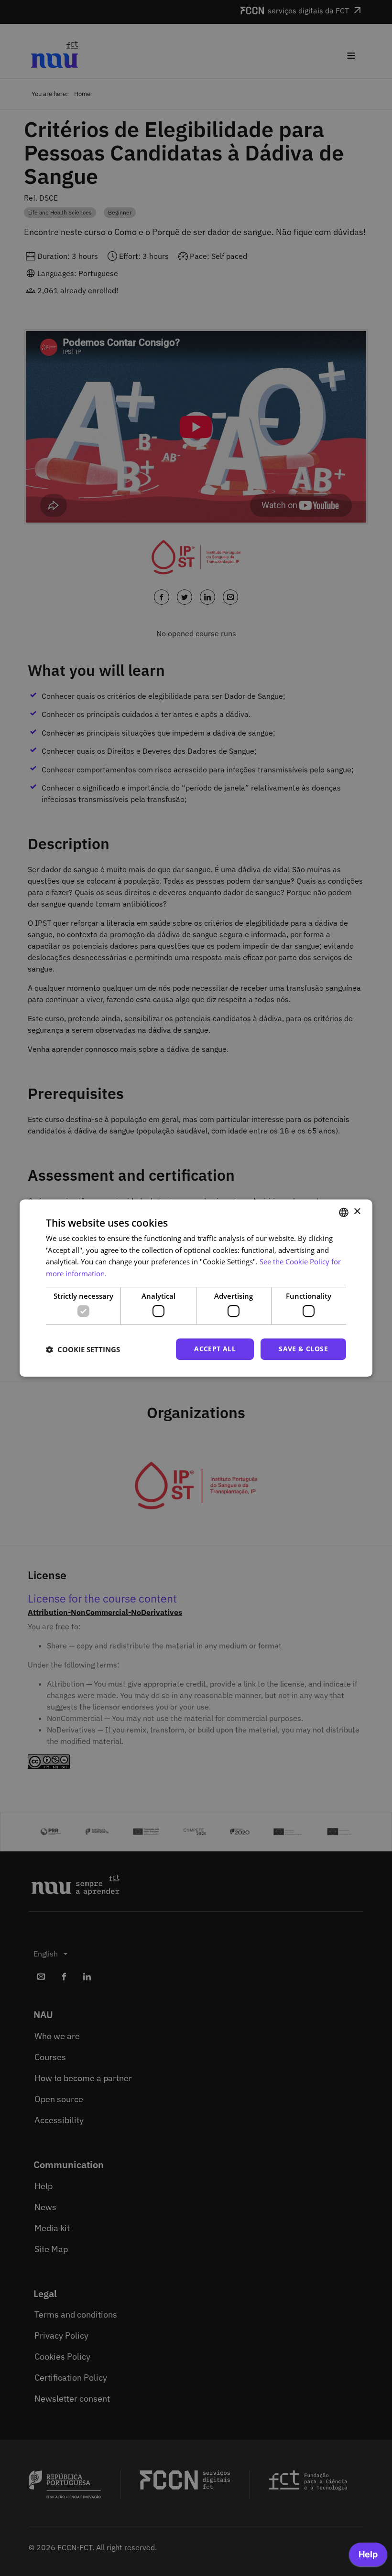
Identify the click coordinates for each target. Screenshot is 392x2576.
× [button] (357, 1212)
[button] (83, 1349)
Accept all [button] (215, 1349)
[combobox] (344, 1212)
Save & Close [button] (303, 1349)
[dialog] (196, 1288)
